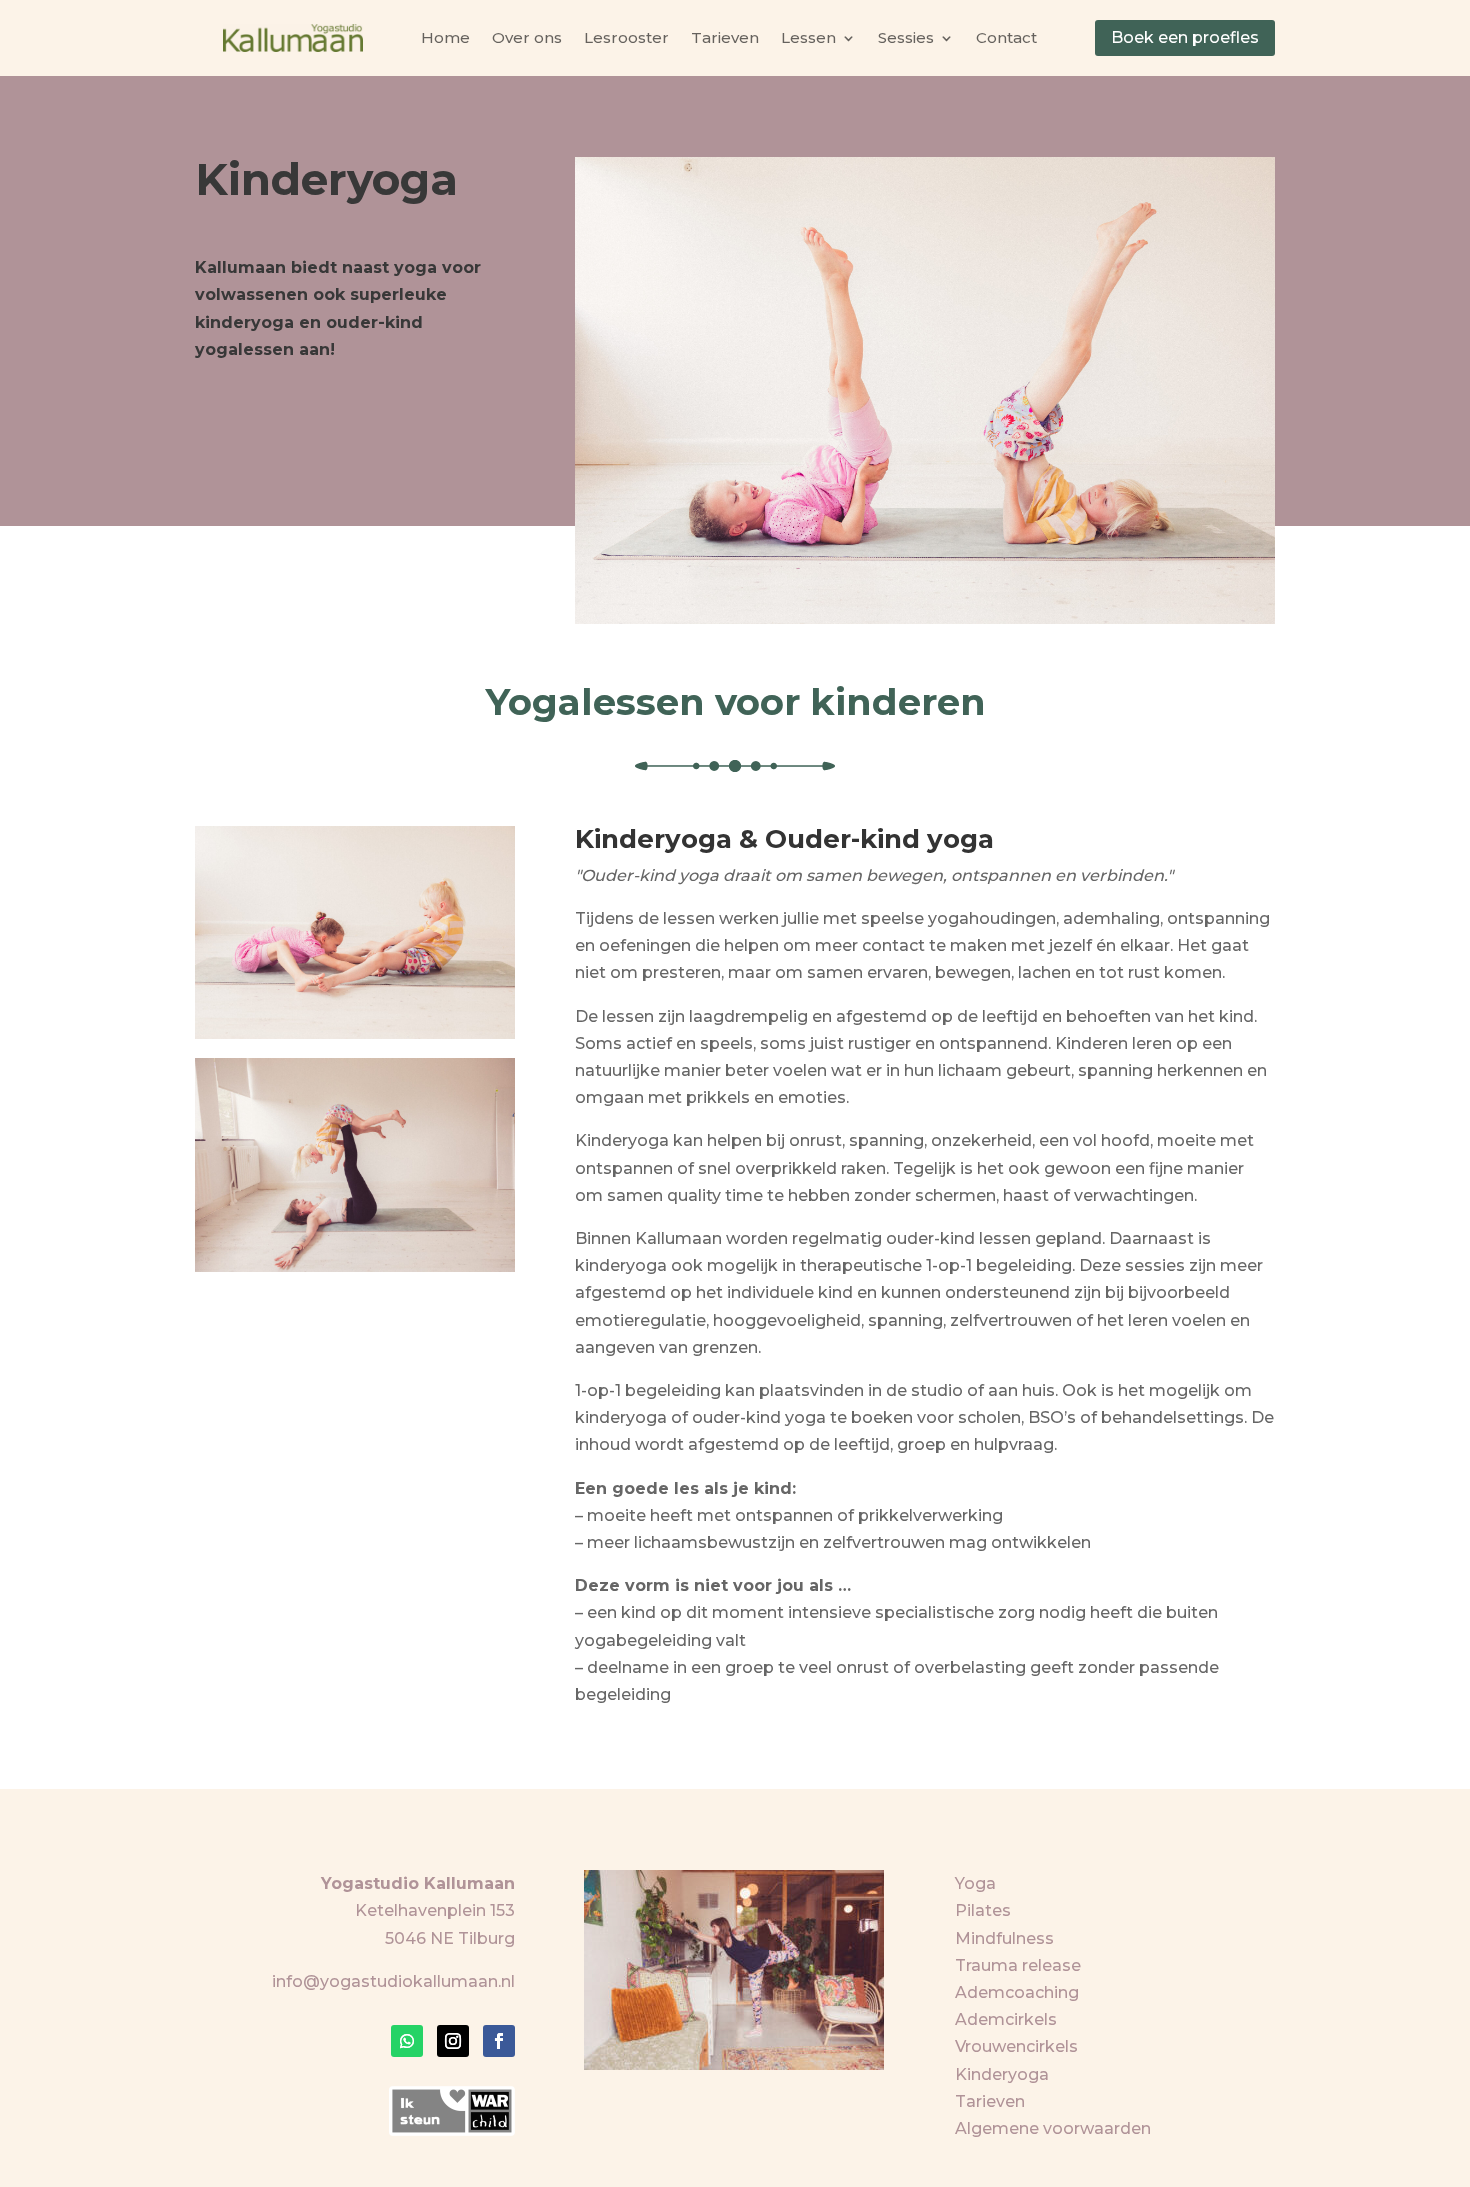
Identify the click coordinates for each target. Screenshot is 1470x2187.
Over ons (527, 37)
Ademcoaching (1017, 1992)
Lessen (808, 37)
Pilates (983, 1910)
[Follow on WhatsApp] (407, 2041)
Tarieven (725, 37)
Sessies (906, 37)
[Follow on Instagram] (453, 2041)
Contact (1006, 37)
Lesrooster (626, 37)
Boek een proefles (1185, 37)
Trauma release (1018, 1965)
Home (445, 37)
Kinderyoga (1002, 2074)
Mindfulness (1004, 1938)
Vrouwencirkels (1016, 2046)
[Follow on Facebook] (499, 2041)
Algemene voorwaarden (1053, 2128)
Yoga (975, 1883)
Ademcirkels (1006, 2019)
